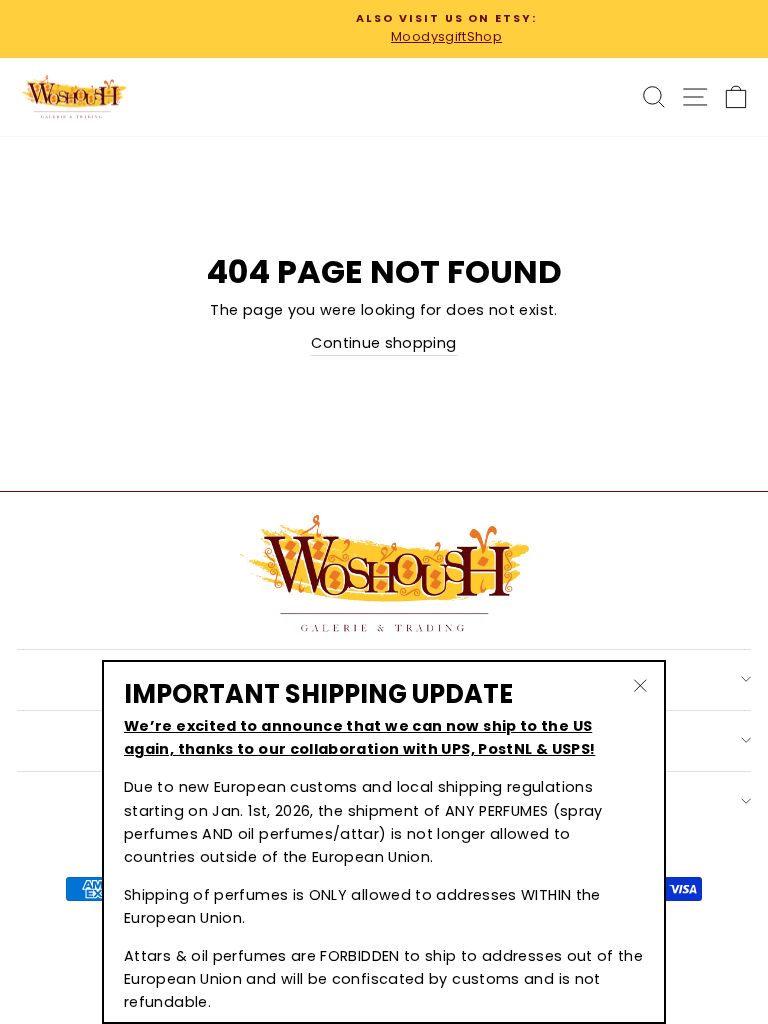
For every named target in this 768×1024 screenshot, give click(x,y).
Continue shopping (383, 343)
